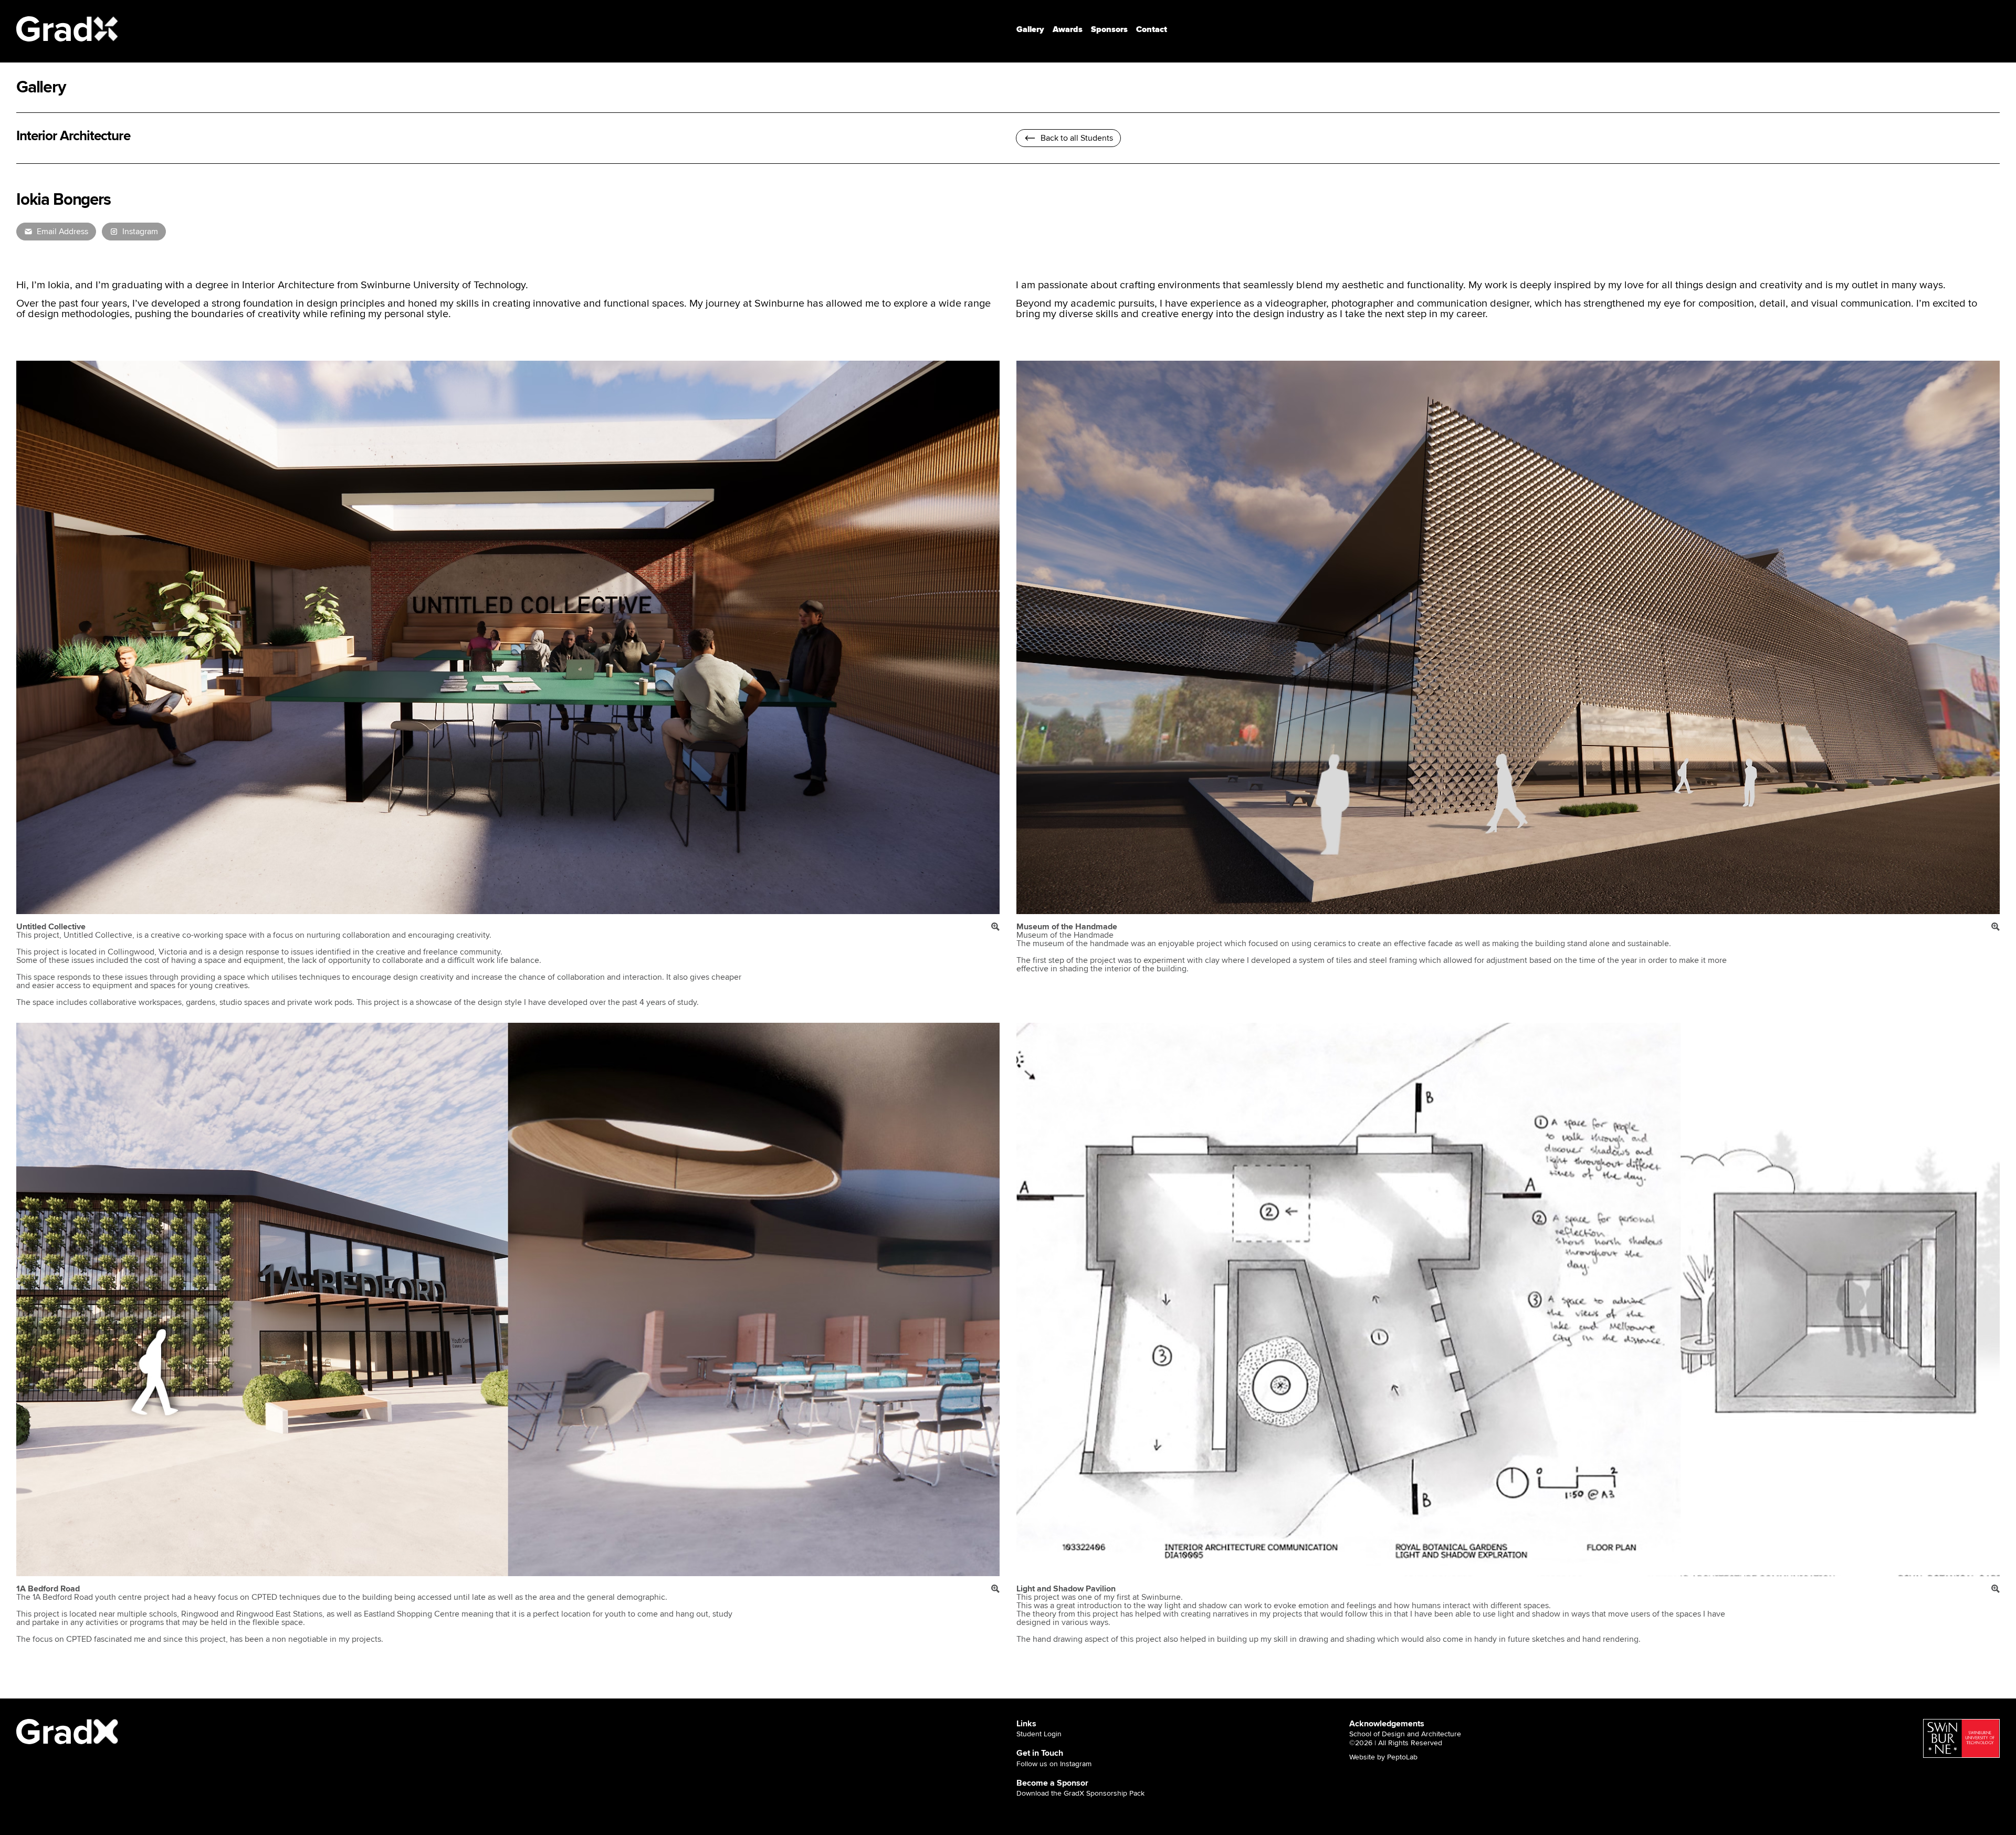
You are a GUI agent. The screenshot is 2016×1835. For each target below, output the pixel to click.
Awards (1068, 29)
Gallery (1030, 29)
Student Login (1039, 1734)
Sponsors (1109, 29)
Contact (1152, 29)
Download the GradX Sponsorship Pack (1080, 1794)
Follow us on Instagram (1054, 1764)
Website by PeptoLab (1383, 1757)
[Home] (68, 29)
